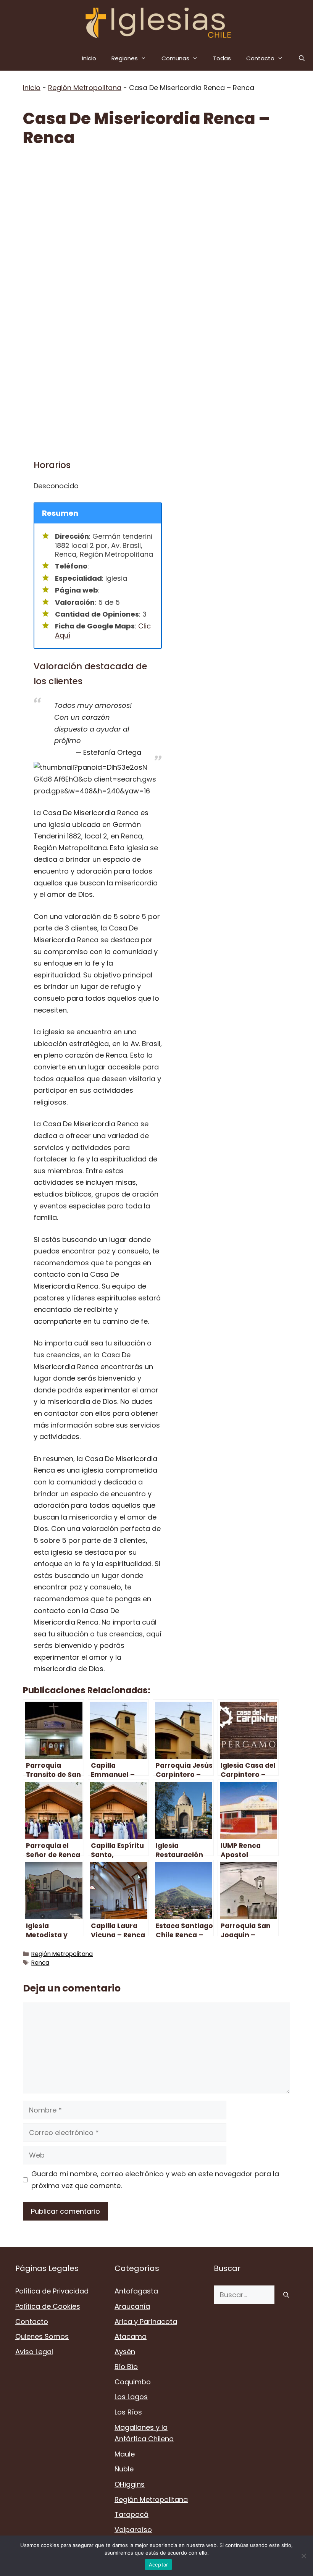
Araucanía (132, 2306)
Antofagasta (136, 2291)
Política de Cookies (48, 2306)
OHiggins (130, 2484)
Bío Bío (126, 2367)
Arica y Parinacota (146, 2322)
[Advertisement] (156, 215)
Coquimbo (133, 2382)
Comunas (175, 58)
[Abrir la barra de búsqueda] (302, 58)
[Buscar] (286, 2295)
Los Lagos (131, 2397)
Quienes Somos (42, 2336)
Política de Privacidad (52, 2291)
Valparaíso (133, 2530)
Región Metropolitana (85, 88)
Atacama (131, 2336)
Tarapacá (131, 2514)
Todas (222, 58)
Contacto (260, 58)
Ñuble (124, 2469)
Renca (40, 1963)
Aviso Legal (34, 2352)
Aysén (125, 2352)
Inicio (89, 58)
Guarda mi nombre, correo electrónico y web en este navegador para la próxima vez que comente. (155, 2180)
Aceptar (159, 2565)
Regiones (125, 58)
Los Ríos (128, 2412)
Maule (125, 2454)
